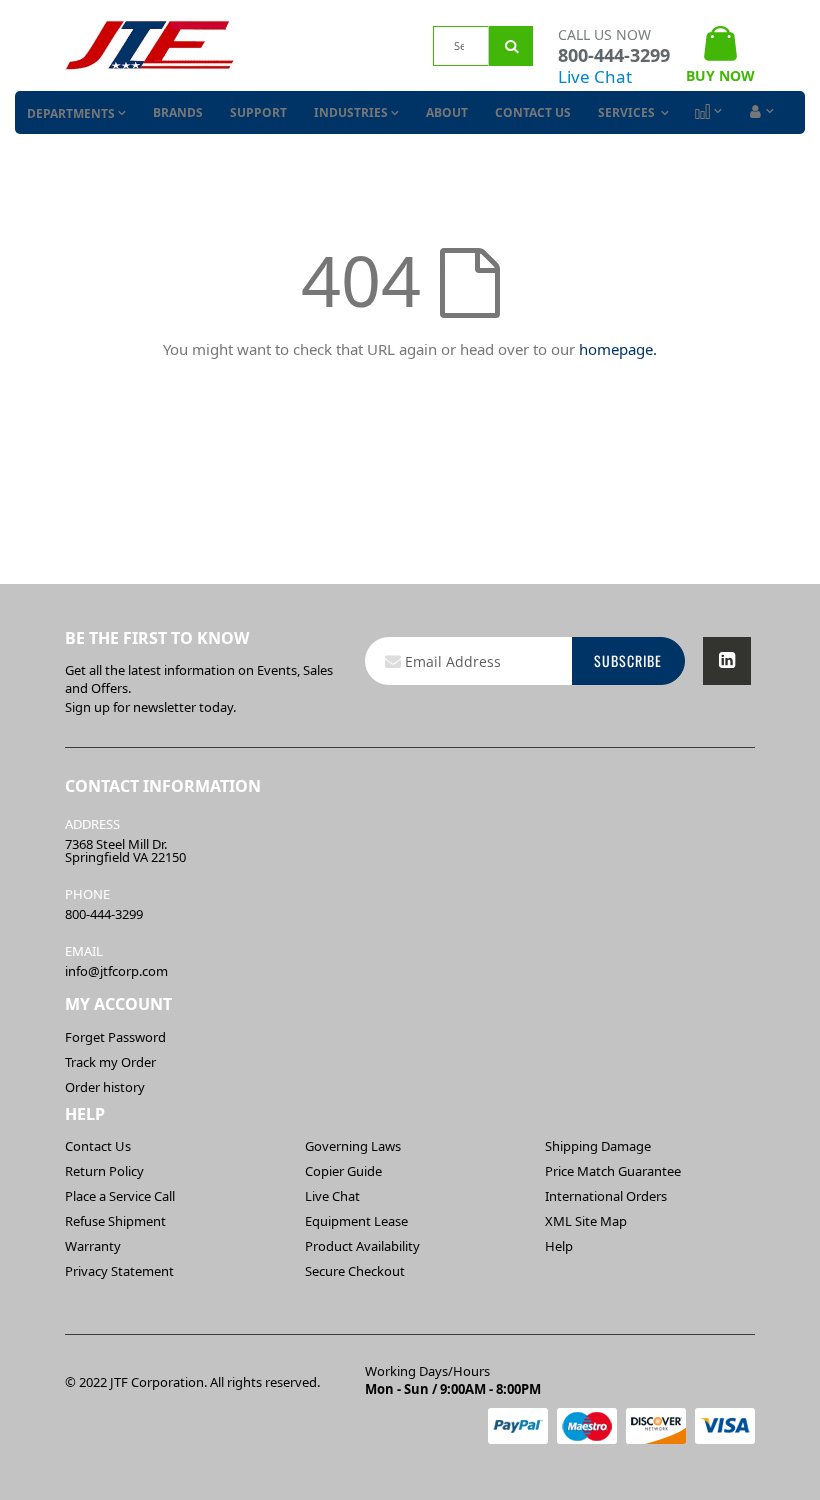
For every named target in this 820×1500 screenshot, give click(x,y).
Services (628, 112)
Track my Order (110, 1062)
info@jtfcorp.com (116, 971)
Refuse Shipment (115, 1221)
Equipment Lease (356, 1221)
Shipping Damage (598, 1146)
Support (258, 112)
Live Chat (595, 76)
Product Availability (362, 1246)
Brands (178, 112)
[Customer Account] (759, 112)
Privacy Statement (119, 1271)
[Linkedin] (727, 661)
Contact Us (533, 112)
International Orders (606, 1196)
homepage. (618, 349)
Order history (105, 1087)
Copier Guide (343, 1171)
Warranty (93, 1246)
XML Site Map (586, 1221)
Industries (351, 112)
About (447, 112)
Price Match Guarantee (613, 1171)
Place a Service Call (120, 1196)
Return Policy (104, 1171)
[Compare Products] (707, 112)
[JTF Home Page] (150, 45)
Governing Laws (353, 1146)
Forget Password (115, 1037)
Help (559, 1246)
